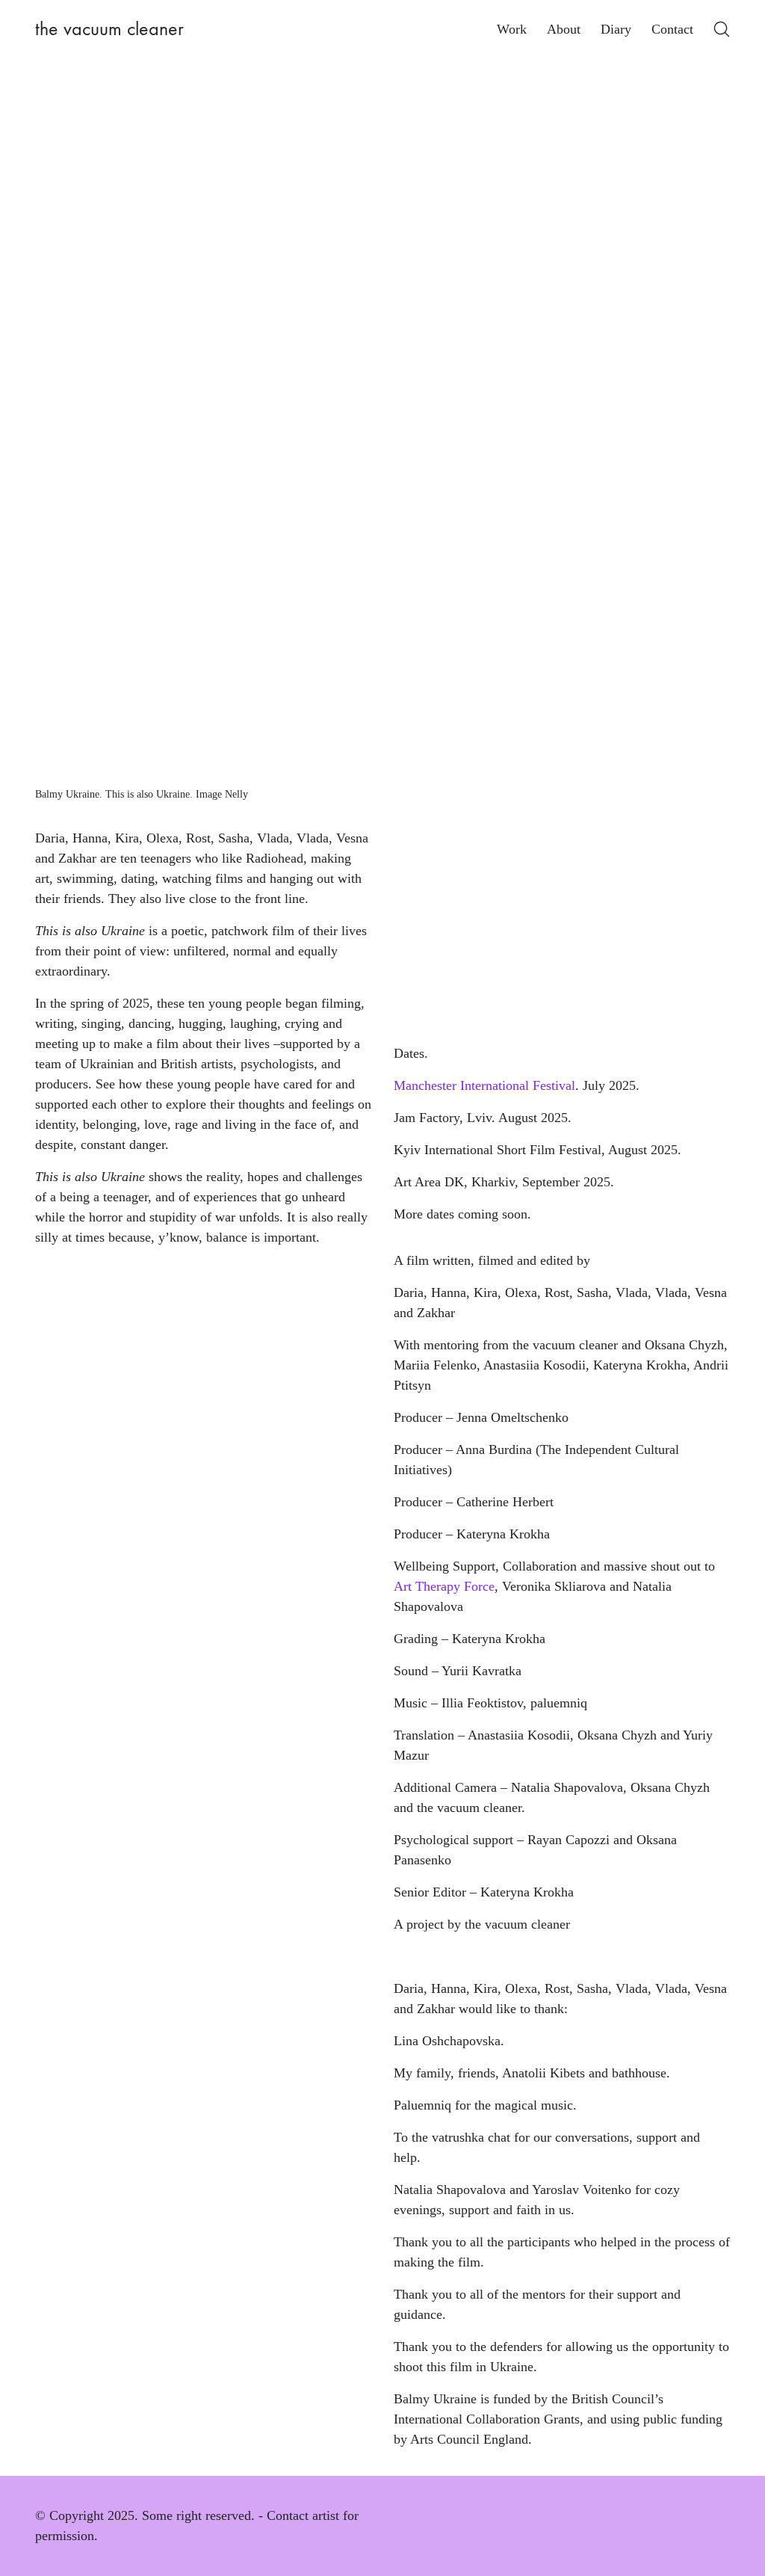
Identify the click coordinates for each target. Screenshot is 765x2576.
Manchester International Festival (484, 1085)
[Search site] (722, 29)
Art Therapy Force (444, 1586)
